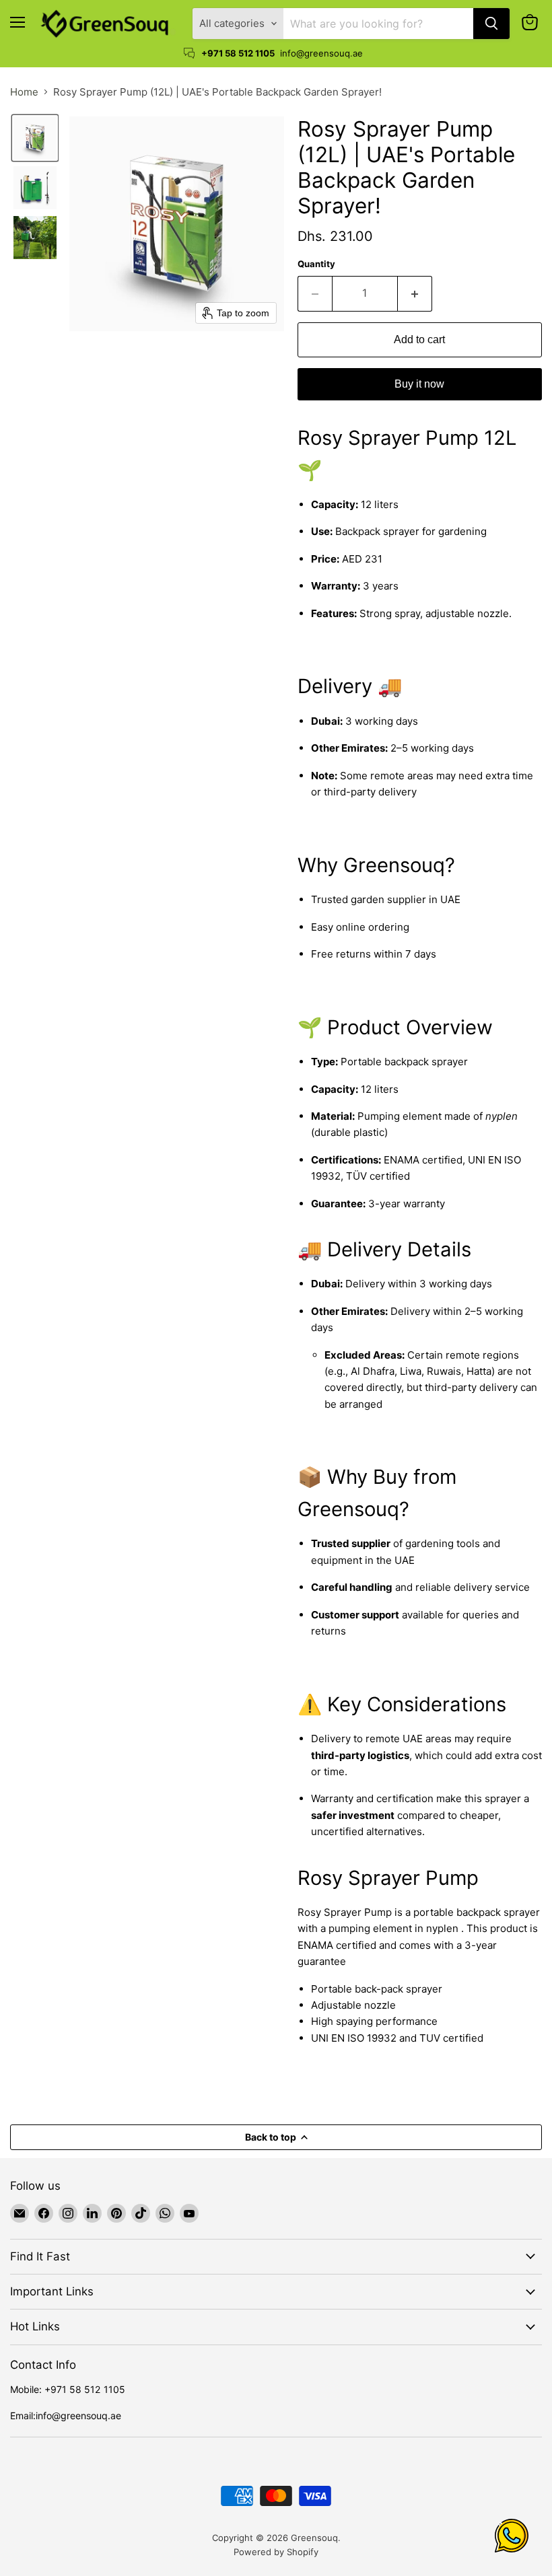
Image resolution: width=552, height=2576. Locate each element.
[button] (35, 138)
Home (24, 92)
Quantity (316, 264)
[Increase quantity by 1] (415, 293)
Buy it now (419, 384)
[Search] (491, 24)
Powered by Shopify (276, 2552)
